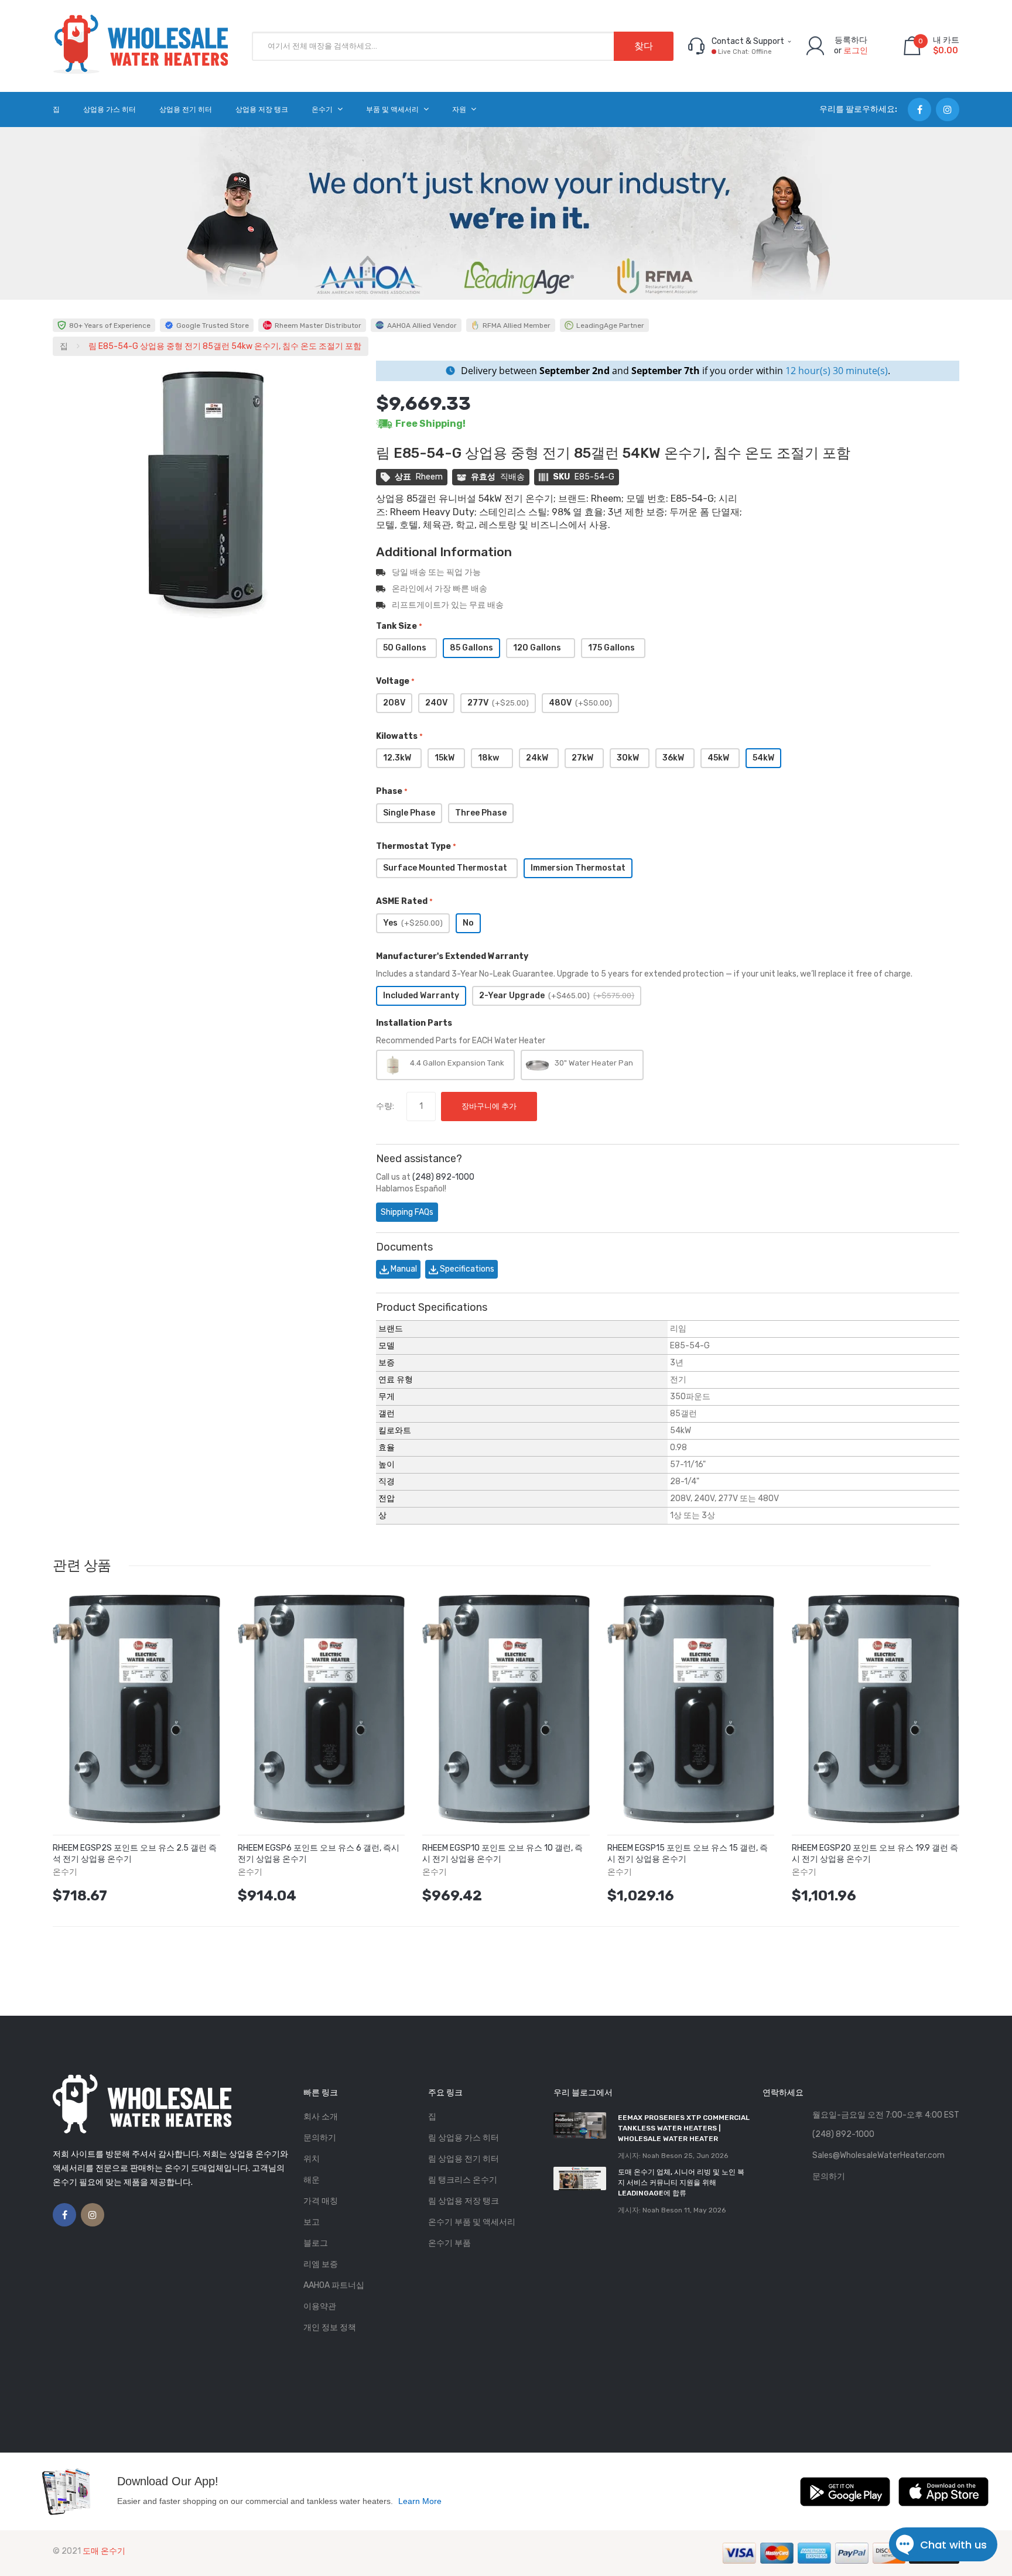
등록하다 (851, 40)
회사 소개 (321, 2117)
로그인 (856, 51)
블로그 (316, 2243)
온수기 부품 (449, 2243)
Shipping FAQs (407, 1212)
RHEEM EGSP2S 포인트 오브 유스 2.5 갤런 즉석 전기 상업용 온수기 (135, 1854)
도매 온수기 (104, 2551)
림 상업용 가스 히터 (464, 2138)
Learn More (420, 2501)
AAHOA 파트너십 (334, 2285)
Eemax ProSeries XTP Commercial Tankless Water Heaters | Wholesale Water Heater (684, 2128)
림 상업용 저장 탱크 (464, 2201)
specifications (466, 1269)
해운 (312, 2180)
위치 (312, 2159)
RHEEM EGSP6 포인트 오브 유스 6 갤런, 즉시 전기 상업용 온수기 (319, 1854)
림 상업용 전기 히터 (464, 2159)
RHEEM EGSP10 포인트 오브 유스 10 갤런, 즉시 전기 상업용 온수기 (502, 1854)
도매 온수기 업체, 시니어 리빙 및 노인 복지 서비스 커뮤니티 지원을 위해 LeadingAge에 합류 (681, 2183)
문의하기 (320, 2138)
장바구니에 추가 (489, 1106)
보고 (312, 2222)
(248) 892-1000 (443, 1177)
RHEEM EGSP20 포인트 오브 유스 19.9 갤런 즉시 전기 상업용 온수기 (875, 1854)
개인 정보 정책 (330, 2327)
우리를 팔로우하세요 (857, 109)
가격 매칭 (321, 2201)
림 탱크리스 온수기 (463, 2180)
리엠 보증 (321, 2264)
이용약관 (320, 2306)
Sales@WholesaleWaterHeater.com (878, 2155)
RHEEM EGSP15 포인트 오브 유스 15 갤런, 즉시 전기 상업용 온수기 (688, 1854)
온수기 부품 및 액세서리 (472, 2222)
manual (403, 1269)
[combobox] (463, 46)
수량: (385, 1106)
